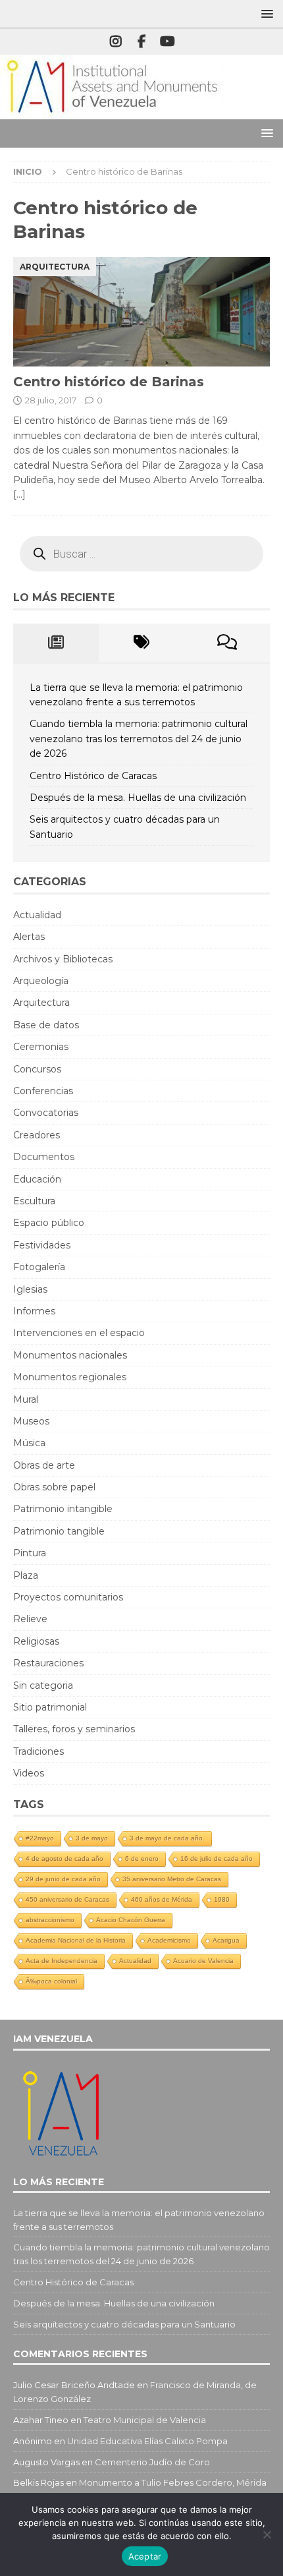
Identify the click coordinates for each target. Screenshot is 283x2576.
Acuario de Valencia (203, 1961)
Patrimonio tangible (59, 1531)
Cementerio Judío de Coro (152, 2462)
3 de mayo (92, 1838)
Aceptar (145, 2556)
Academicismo (169, 1940)
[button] (265, 14)
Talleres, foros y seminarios (74, 1729)
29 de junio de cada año (63, 1879)
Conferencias (43, 1091)
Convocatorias (46, 1113)
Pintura (30, 1553)
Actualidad (37, 915)
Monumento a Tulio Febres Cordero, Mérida (173, 2482)
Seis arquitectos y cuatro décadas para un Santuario (124, 2324)
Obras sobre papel (54, 1487)
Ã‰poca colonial (51, 1981)
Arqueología (41, 981)
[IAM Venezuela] (112, 112)
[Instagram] (116, 42)
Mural (26, 1399)
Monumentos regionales (70, 1377)
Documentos (44, 1157)
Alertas (29, 937)
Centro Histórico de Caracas (93, 776)
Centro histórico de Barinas (109, 382)
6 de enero (142, 1859)
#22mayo (40, 1838)
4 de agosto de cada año (64, 1859)
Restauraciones (48, 1663)
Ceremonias (41, 1047)
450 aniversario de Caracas (67, 1899)
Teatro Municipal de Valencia (145, 2420)
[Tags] (141, 643)
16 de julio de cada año (217, 1859)
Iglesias (30, 1289)
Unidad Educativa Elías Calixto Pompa (147, 2441)
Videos (29, 1773)
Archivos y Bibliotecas (63, 959)
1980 (222, 1899)
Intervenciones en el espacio (79, 1333)
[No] (267, 2534)
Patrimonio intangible (63, 1509)
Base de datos (46, 1025)
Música (29, 1443)
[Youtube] (167, 42)
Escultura (34, 1201)
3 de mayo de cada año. (167, 1838)
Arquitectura (41, 1003)
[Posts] (56, 643)
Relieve (30, 1619)
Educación (37, 1179)
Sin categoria (43, 1685)
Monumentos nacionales (70, 1355)
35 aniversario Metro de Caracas (172, 1879)
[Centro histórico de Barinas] (141, 312)
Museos (31, 1421)
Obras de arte (44, 1465)
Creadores (37, 1135)
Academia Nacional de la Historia (76, 1940)
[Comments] (227, 643)
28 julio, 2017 (51, 400)
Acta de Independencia (62, 1961)
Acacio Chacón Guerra (131, 1920)
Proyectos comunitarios (68, 1597)
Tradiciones (39, 1751)
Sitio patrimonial (50, 1707)
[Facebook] (142, 42)
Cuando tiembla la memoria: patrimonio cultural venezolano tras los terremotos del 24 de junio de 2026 (139, 739)
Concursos (37, 1069)
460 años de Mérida (162, 1899)
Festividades (42, 1245)
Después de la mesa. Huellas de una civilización (138, 798)
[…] (19, 494)
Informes (34, 1311)
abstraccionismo (50, 1920)
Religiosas (36, 1641)
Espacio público (49, 1223)
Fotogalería (39, 1267)
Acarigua (226, 1940)
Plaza (26, 1575)
